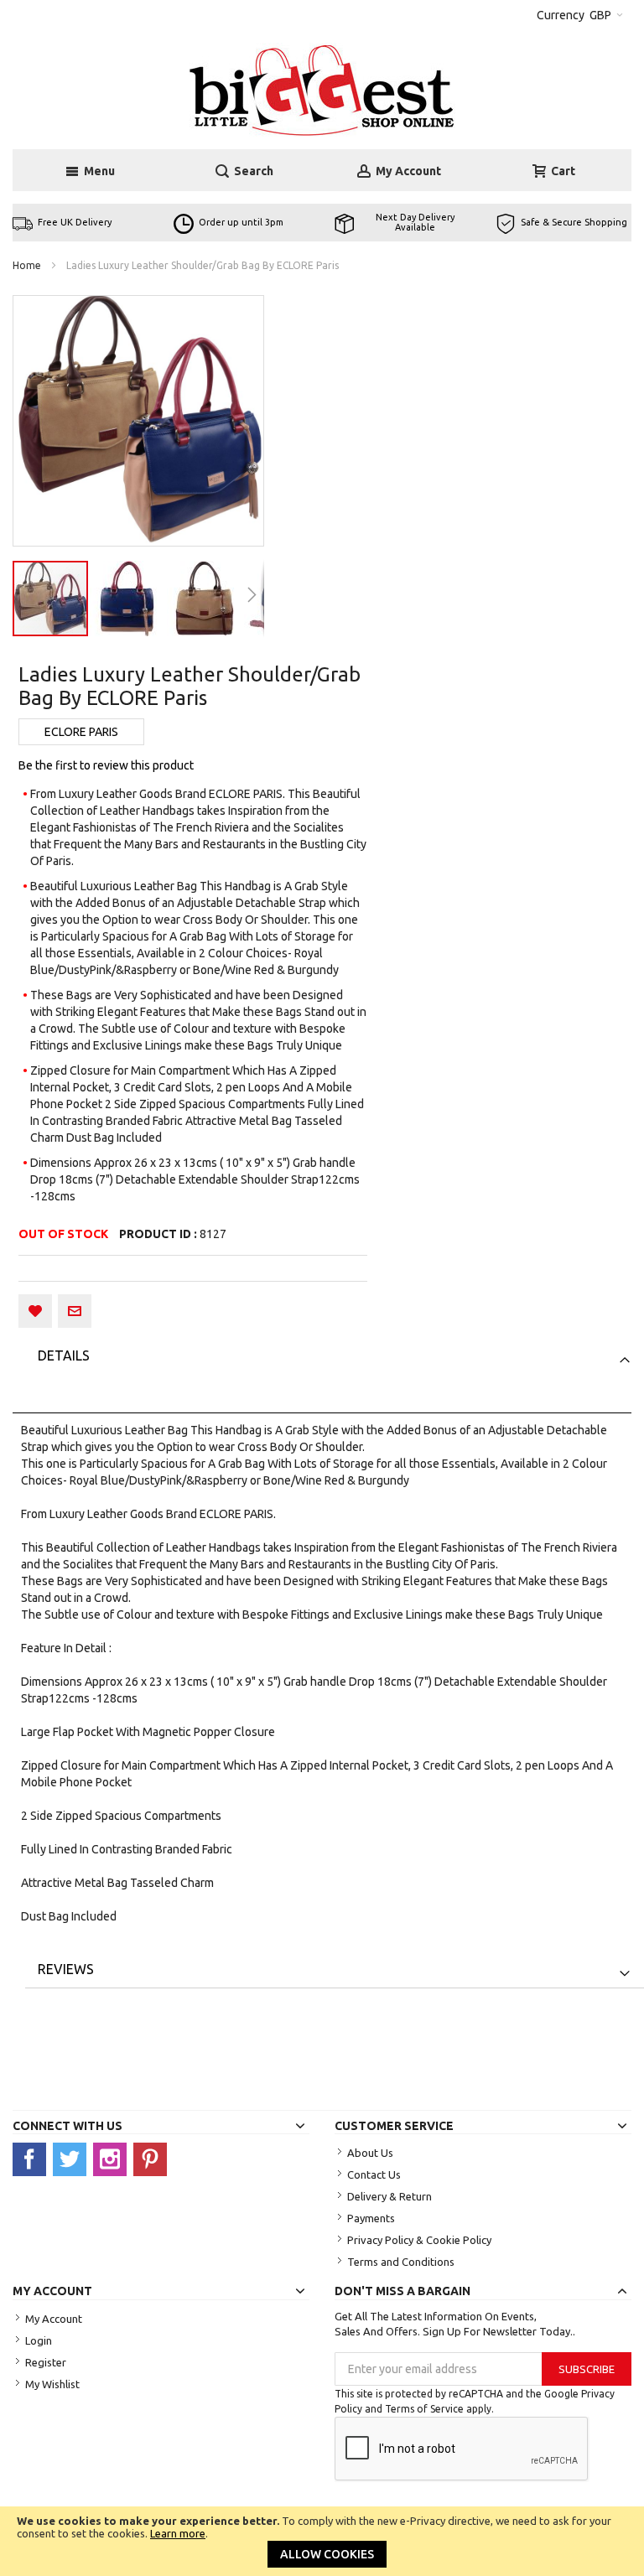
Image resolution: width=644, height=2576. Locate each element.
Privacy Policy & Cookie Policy (419, 2240)
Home (27, 265)
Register (46, 2362)
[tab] (335, 1355)
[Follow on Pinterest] (152, 2159)
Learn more (178, 2533)
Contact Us (374, 2174)
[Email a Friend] (75, 1311)
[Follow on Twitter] (73, 2159)
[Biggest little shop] (322, 90)
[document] (322, 2541)
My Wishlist (52, 2384)
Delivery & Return (390, 2196)
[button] (128, 599)
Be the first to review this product (106, 765)
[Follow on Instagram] (113, 2159)
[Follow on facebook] (33, 2159)
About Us (370, 2153)
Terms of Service (424, 2409)
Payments (371, 2218)
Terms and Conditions (401, 2262)
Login (39, 2340)
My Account (54, 2319)
